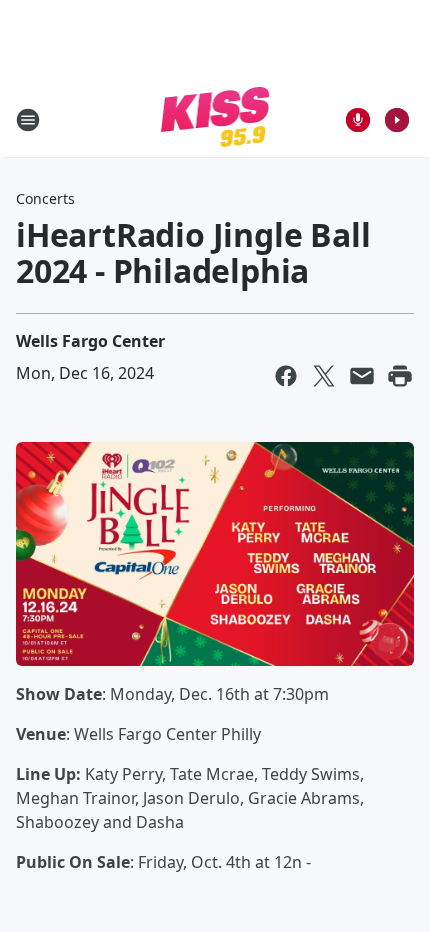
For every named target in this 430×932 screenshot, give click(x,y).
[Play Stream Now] (397, 120)
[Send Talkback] (358, 120)
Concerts (45, 198)
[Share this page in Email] (362, 376)
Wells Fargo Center (90, 341)
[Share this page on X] (324, 376)
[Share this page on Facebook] (286, 376)
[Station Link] (215, 119)
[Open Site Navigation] (28, 120)
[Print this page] (400, 376)
